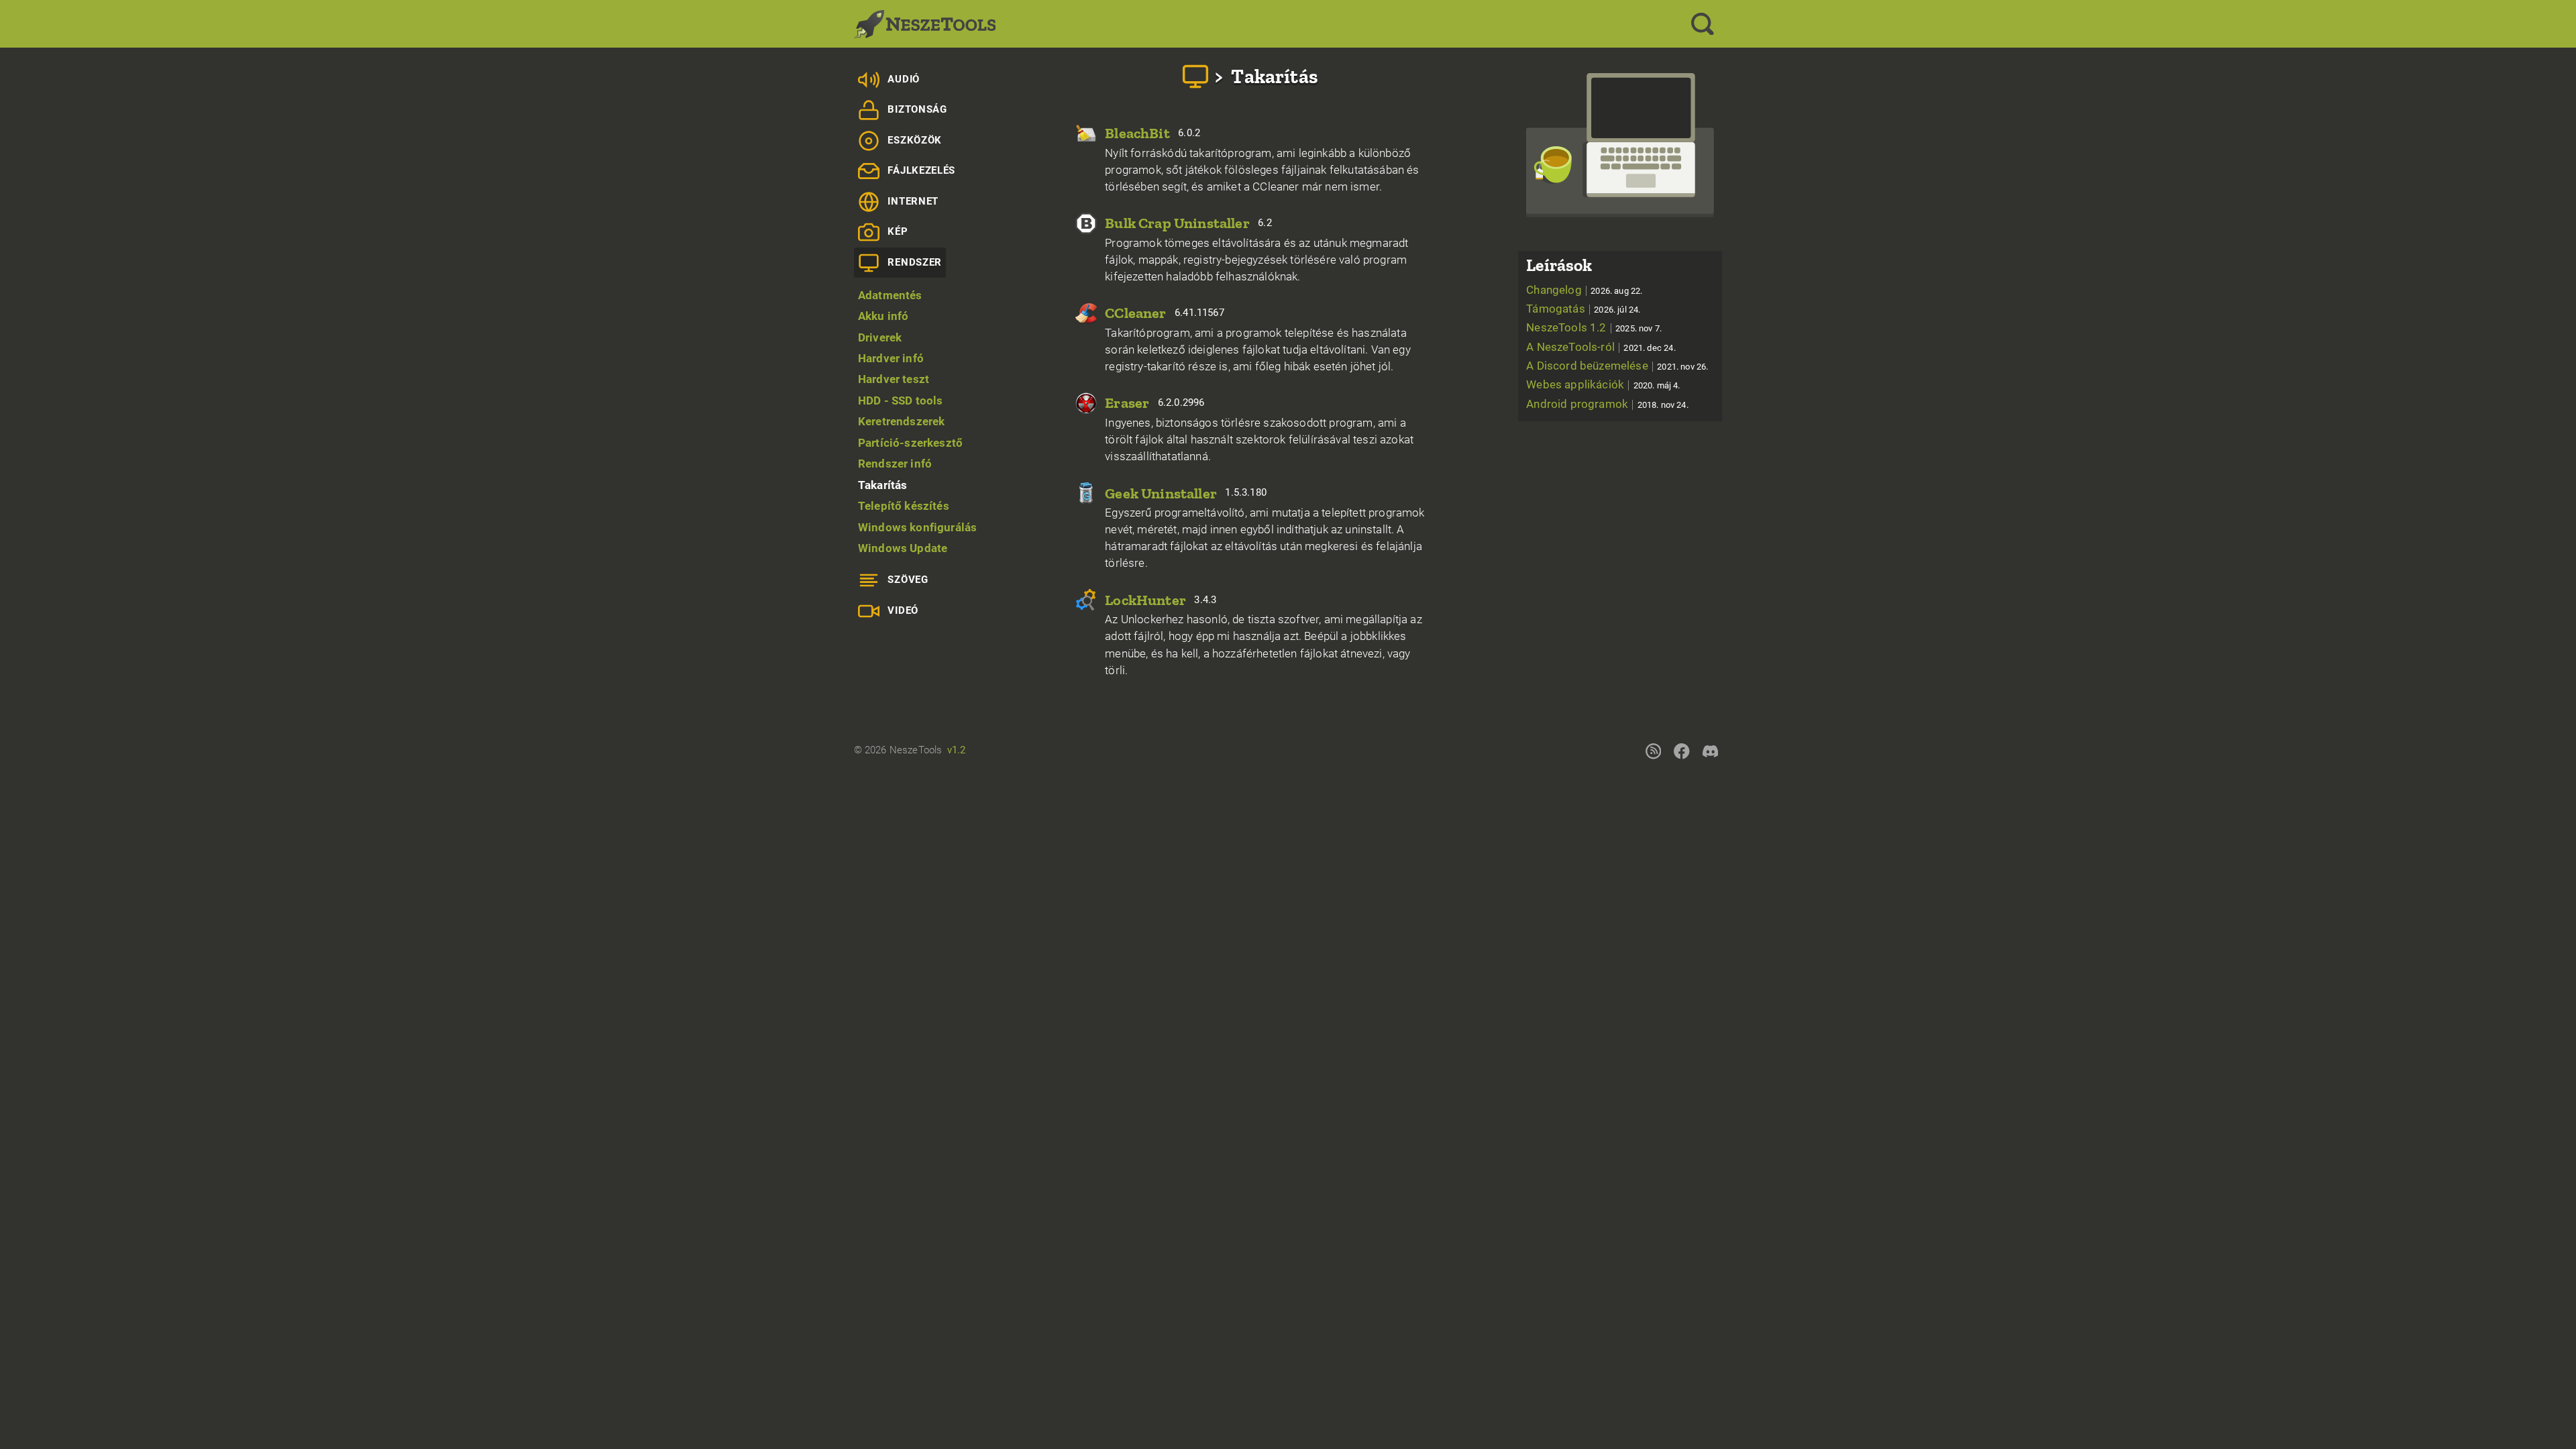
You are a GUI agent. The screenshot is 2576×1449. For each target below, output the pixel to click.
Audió (903, 79)
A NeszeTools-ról (1601, 347)
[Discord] (1710, 751)
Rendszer (914, 262)
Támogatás (1583, 309)
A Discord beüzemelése (1617, 366)
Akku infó (883, 316)
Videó (903, 610)
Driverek (880, 337)
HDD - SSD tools (901, 400)
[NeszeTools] (925, 24)
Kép (898, 231)
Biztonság (917, 109)
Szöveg (908, 580)
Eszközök (914, 140)
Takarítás (883, 485)
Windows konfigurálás (917, 527)
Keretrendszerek (902, 421)
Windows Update (903, 548)
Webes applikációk (1603, 384)
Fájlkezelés (921, 170)
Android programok (1607, 404)
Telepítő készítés (904, 506)
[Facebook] (1682, 751)
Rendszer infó (895, 464)
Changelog (1584, 290)
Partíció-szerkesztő (910, 443)
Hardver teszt (894, 379)
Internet (913, 201)
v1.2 (957, 750)
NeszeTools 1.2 (1594, 327)
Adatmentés (890, 295)
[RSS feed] (1653, 751)
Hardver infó (891, 358)
